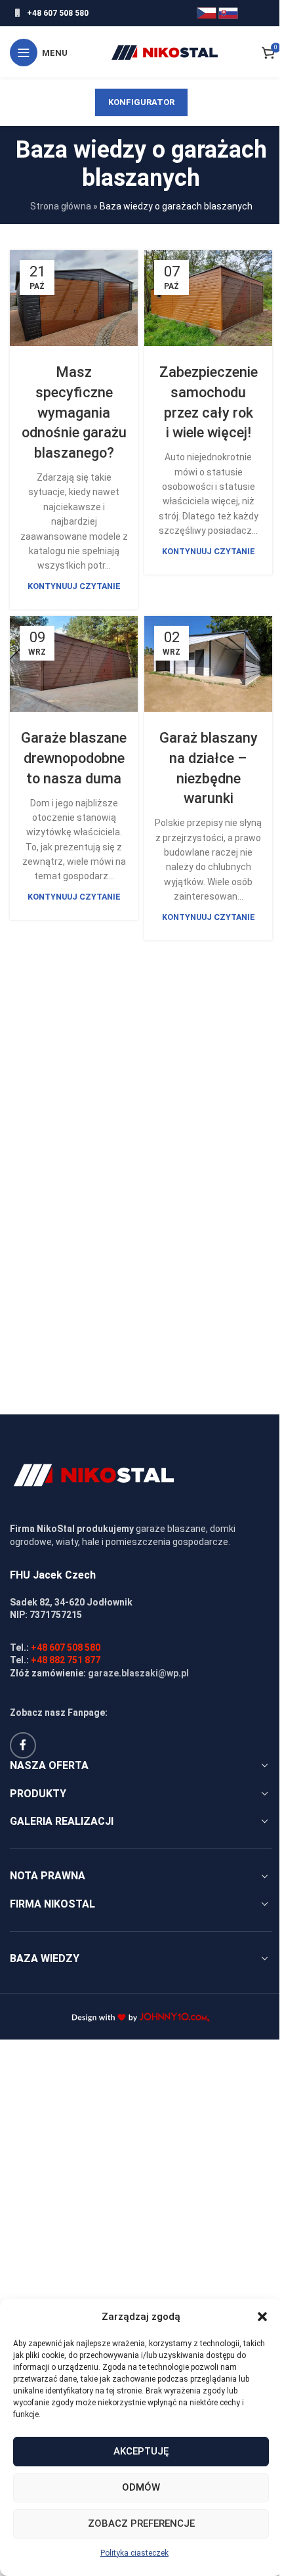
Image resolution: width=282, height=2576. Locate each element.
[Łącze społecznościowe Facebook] (23, 1745)
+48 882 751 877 (66, 1660)
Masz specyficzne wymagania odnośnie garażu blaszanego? (74, 412)
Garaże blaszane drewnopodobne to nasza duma (74, 758)
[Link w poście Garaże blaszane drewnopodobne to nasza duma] (74, 664)
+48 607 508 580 (58, 13)
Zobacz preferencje (141, 2523)
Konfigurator (141, 102)
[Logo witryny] (165, 52)
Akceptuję (141, 2451)
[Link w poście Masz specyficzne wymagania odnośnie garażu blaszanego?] (74, 298)
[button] (262, 2317)
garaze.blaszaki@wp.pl (138, 1673)
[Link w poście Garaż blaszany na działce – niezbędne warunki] (208, 664)
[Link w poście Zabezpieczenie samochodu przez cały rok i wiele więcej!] (208, 298)
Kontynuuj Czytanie (74, 586)
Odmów (141, 2487)
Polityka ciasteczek (134, 2553)
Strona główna (61, 206)
